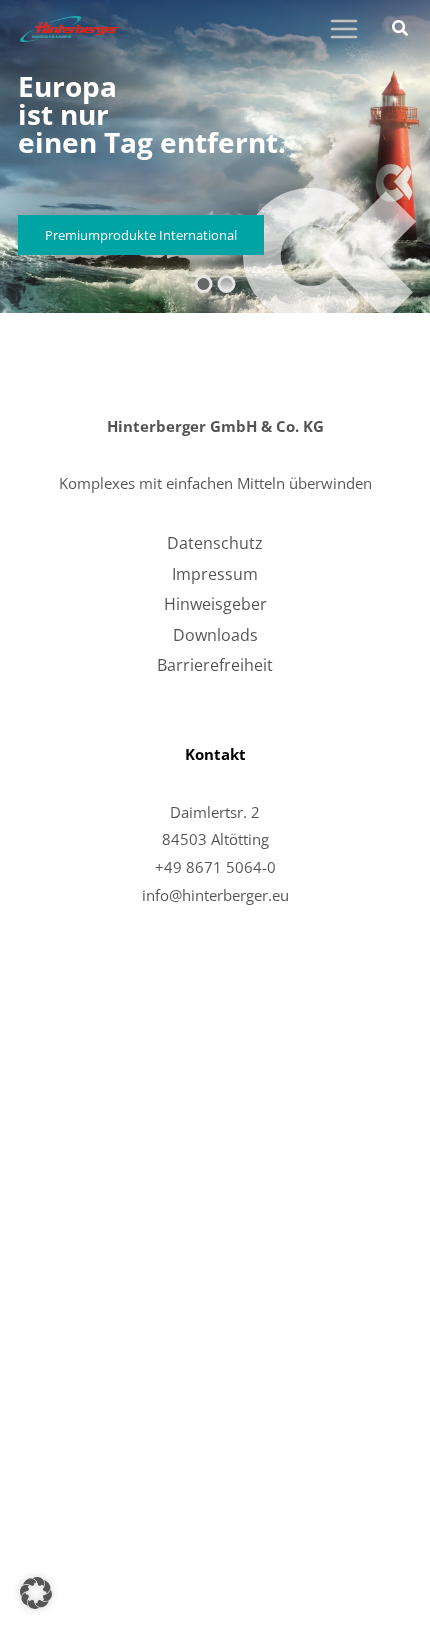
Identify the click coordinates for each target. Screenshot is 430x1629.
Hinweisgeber (215, 603)
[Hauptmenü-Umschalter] (343, 29)
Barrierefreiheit (215, 664)
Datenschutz (215, 542)
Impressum (215, 573)
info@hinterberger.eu (215, 895)
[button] (401, 30)
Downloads (215, 634)
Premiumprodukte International (141, 235)
